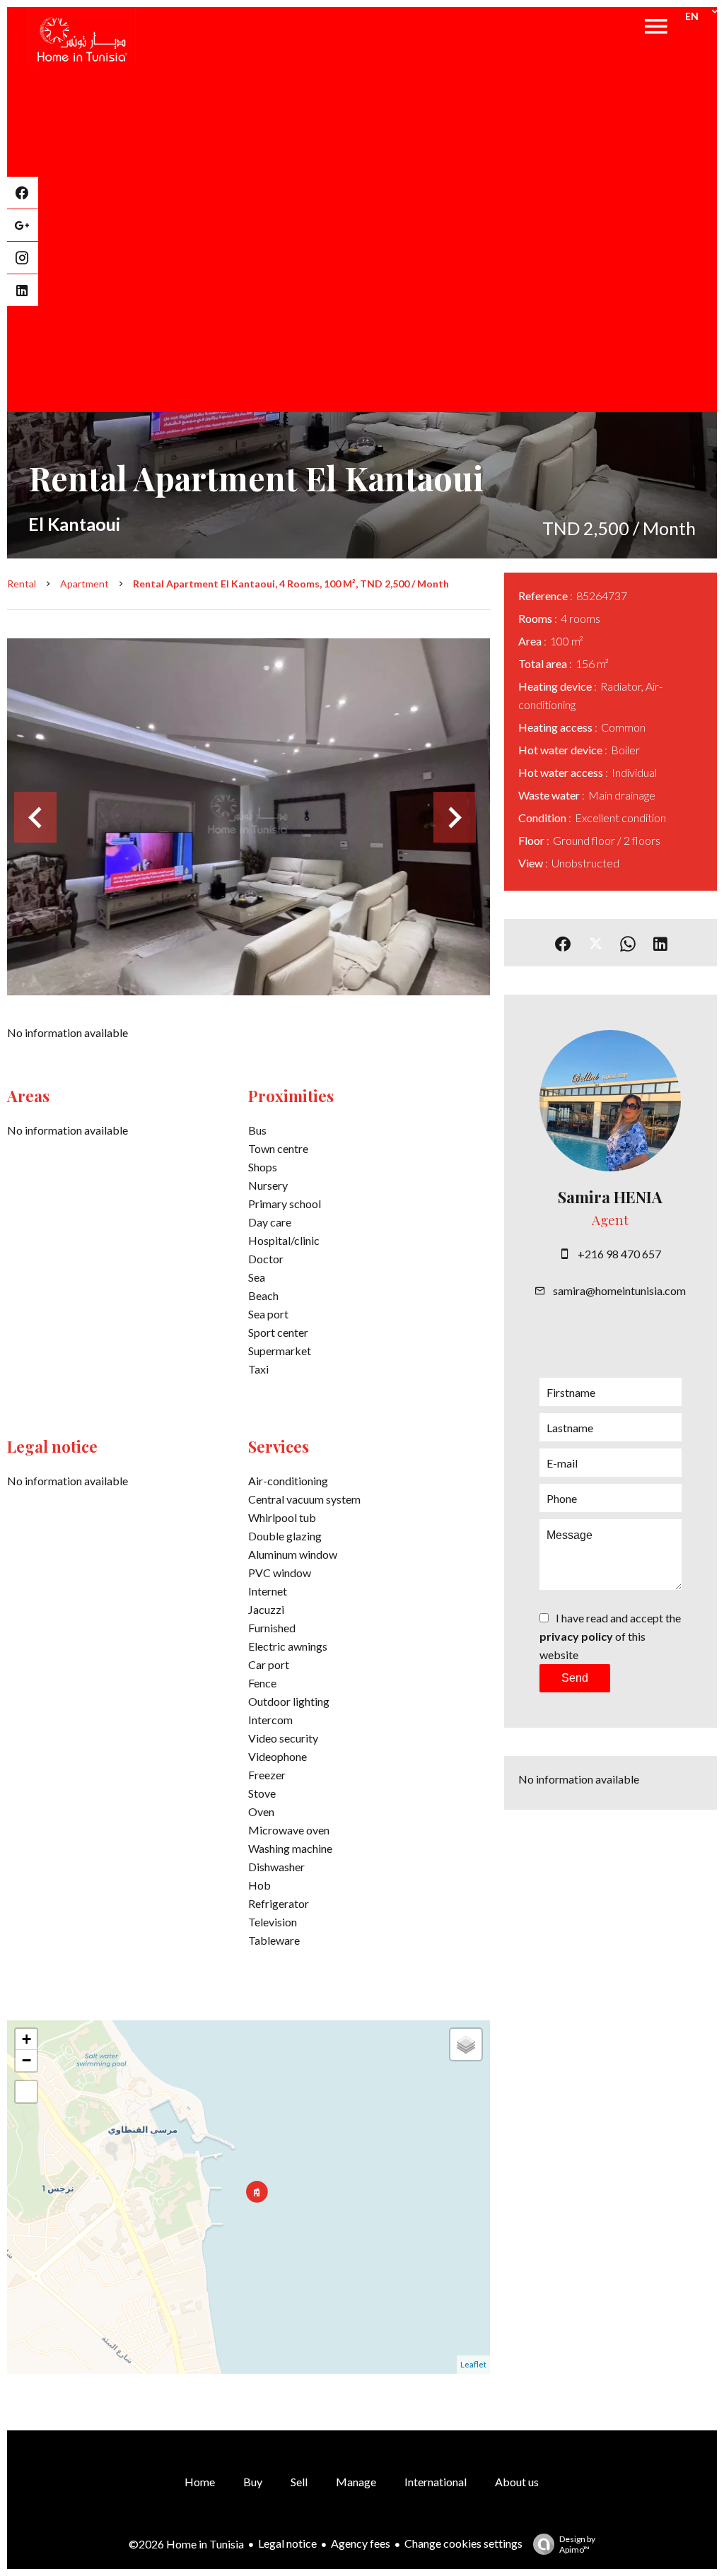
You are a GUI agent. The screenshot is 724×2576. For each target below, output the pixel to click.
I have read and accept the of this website (610, 1636)
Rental (22, 584)
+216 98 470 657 (619, 1254)
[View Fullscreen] (26, 2092)
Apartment (84, 584)
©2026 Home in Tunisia (186, 2544)
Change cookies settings (463, 2543)
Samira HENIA (610, 1197)
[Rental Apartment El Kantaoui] (249, 817)
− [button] (27, 2060)
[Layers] (466, 2044)
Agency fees (361, 2543)
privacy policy (576, 1636)
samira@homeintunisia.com (619, 1290)
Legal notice (287, 2543)
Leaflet (473, 2364)
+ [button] (27, 2039)
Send (575, 1678)
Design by (577, 2544)
